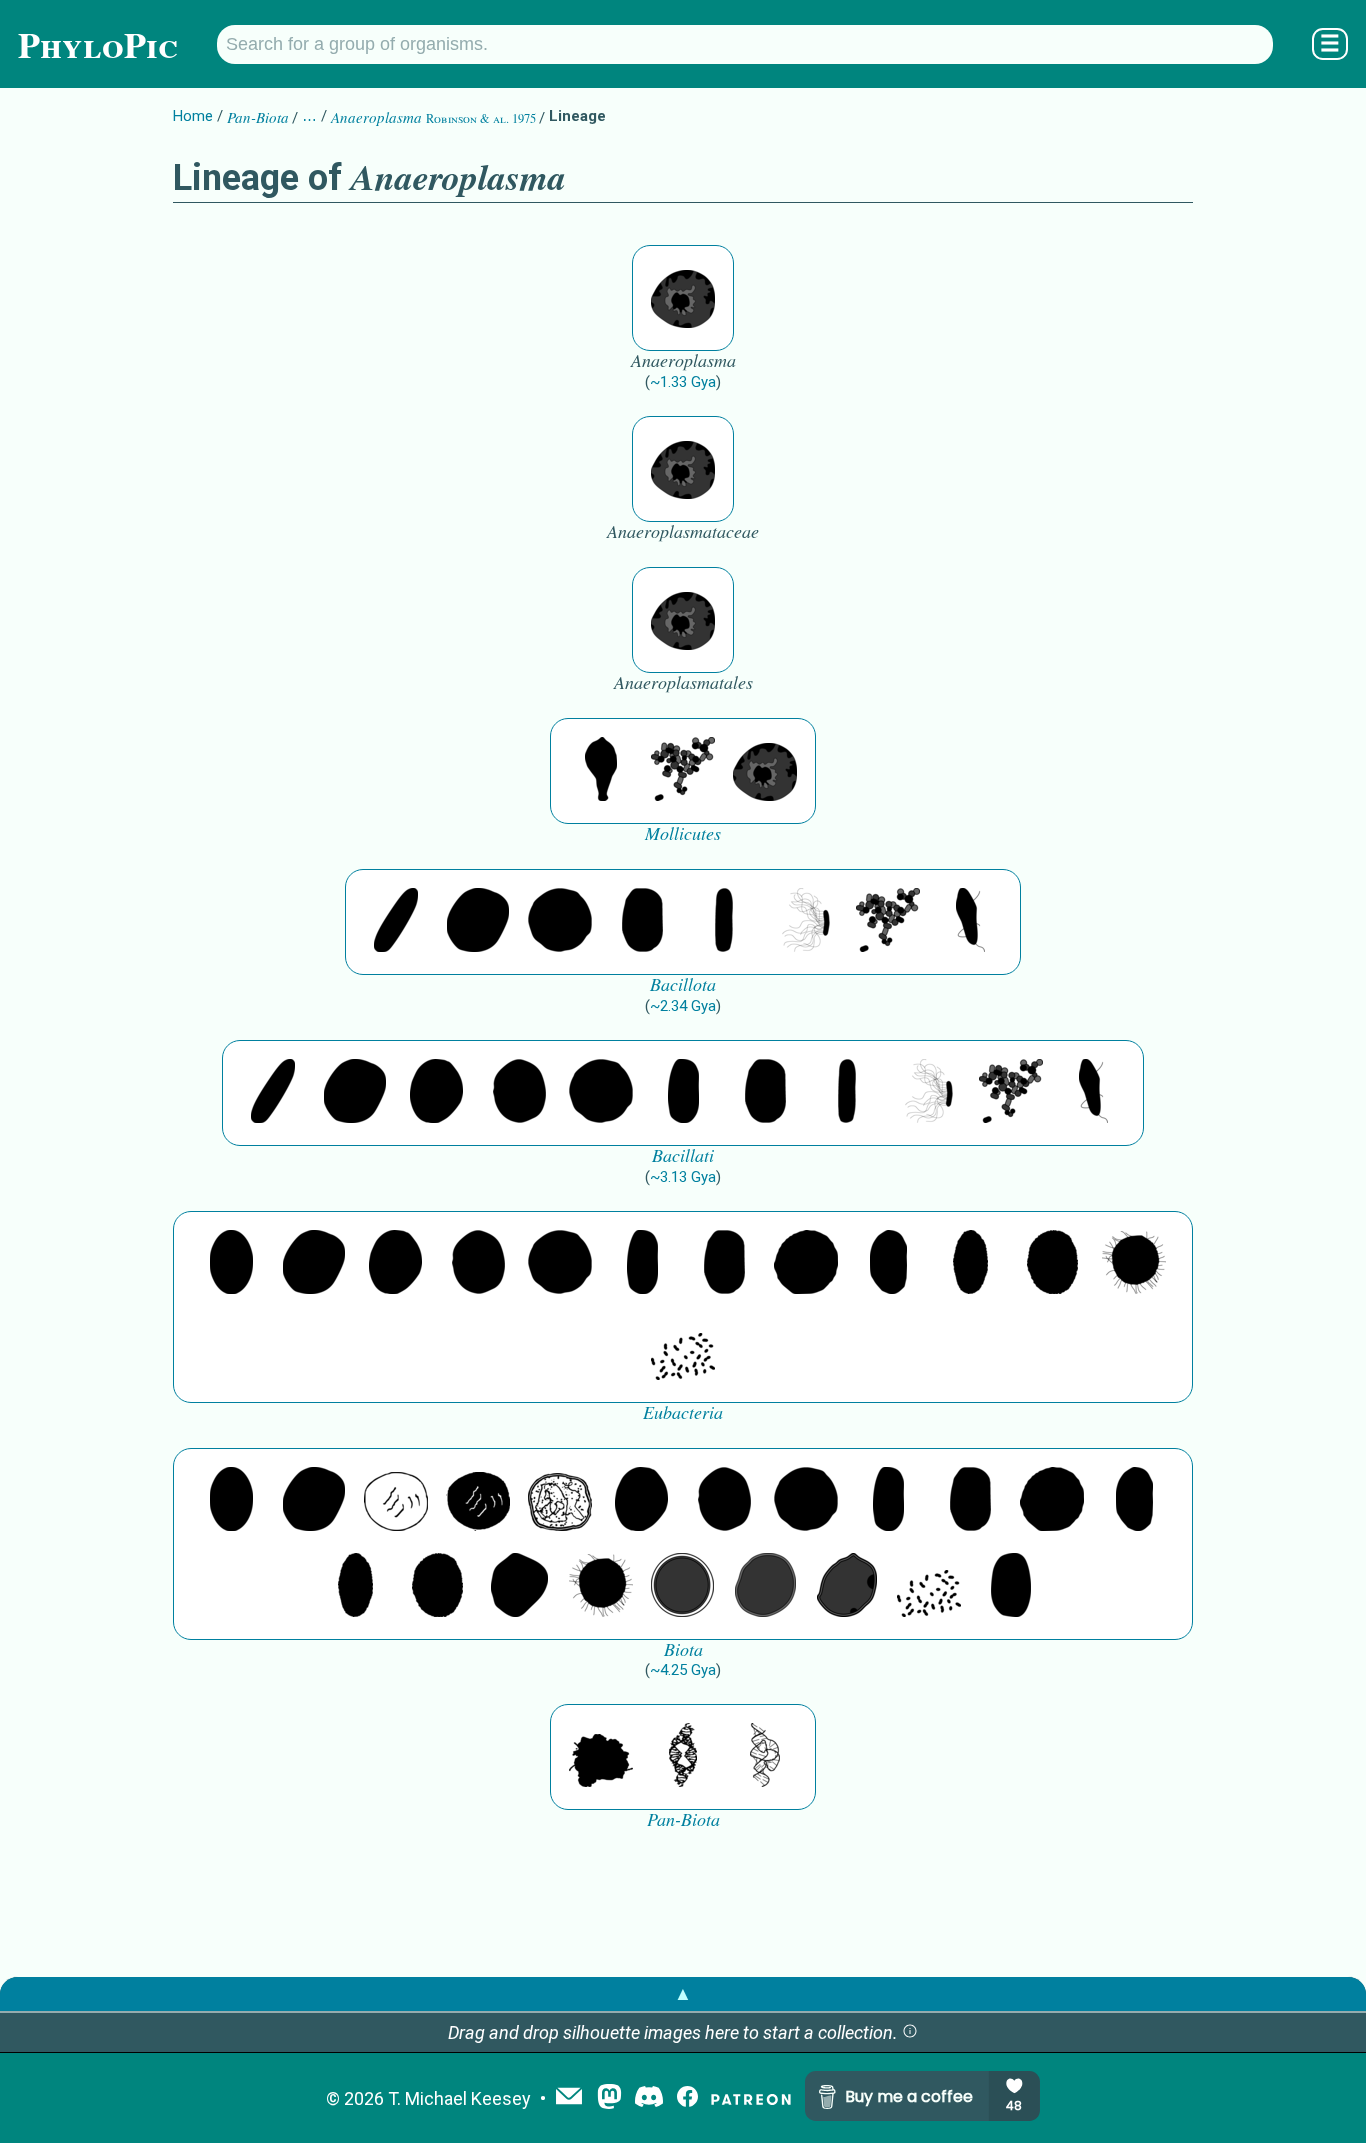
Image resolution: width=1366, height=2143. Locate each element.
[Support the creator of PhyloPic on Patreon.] (751, 2098)
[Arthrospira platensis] (683, 1093)
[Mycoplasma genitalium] (601, 771)
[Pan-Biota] (601, 1757)
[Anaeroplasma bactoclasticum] (683, 298)
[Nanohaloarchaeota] (765, 1587)
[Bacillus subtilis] (724, 922)
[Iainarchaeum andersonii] (847, 1587)
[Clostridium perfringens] (642, 922)
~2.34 (683, 1006)
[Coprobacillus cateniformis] (396, 922)
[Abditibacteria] (437, 1093)
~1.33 (683, 382)
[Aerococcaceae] (478, 922)
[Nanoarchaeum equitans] (519, 1587)
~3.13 (683, 1177)
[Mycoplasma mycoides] (683, 771)
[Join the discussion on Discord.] (649, 2098)
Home (193, 116)
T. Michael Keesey (459, 2098)
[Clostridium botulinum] (970, 922)
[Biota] (396, 1501)
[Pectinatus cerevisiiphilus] (806, 922)
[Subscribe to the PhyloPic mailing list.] (569, 2098)
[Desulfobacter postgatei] (683, 1350)
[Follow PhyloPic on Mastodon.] (609, 2098)
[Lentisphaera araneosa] (806, 1264)
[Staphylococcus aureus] (560, 922)
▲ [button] (683, 1993)
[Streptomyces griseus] (519, 1093)
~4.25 (683, 1670)
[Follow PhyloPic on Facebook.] (687, 2098)
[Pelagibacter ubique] (888, 1264)
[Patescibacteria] (970, 1264)
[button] (910, 2032)
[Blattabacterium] (232, 1264)
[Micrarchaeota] (683, 1587)
